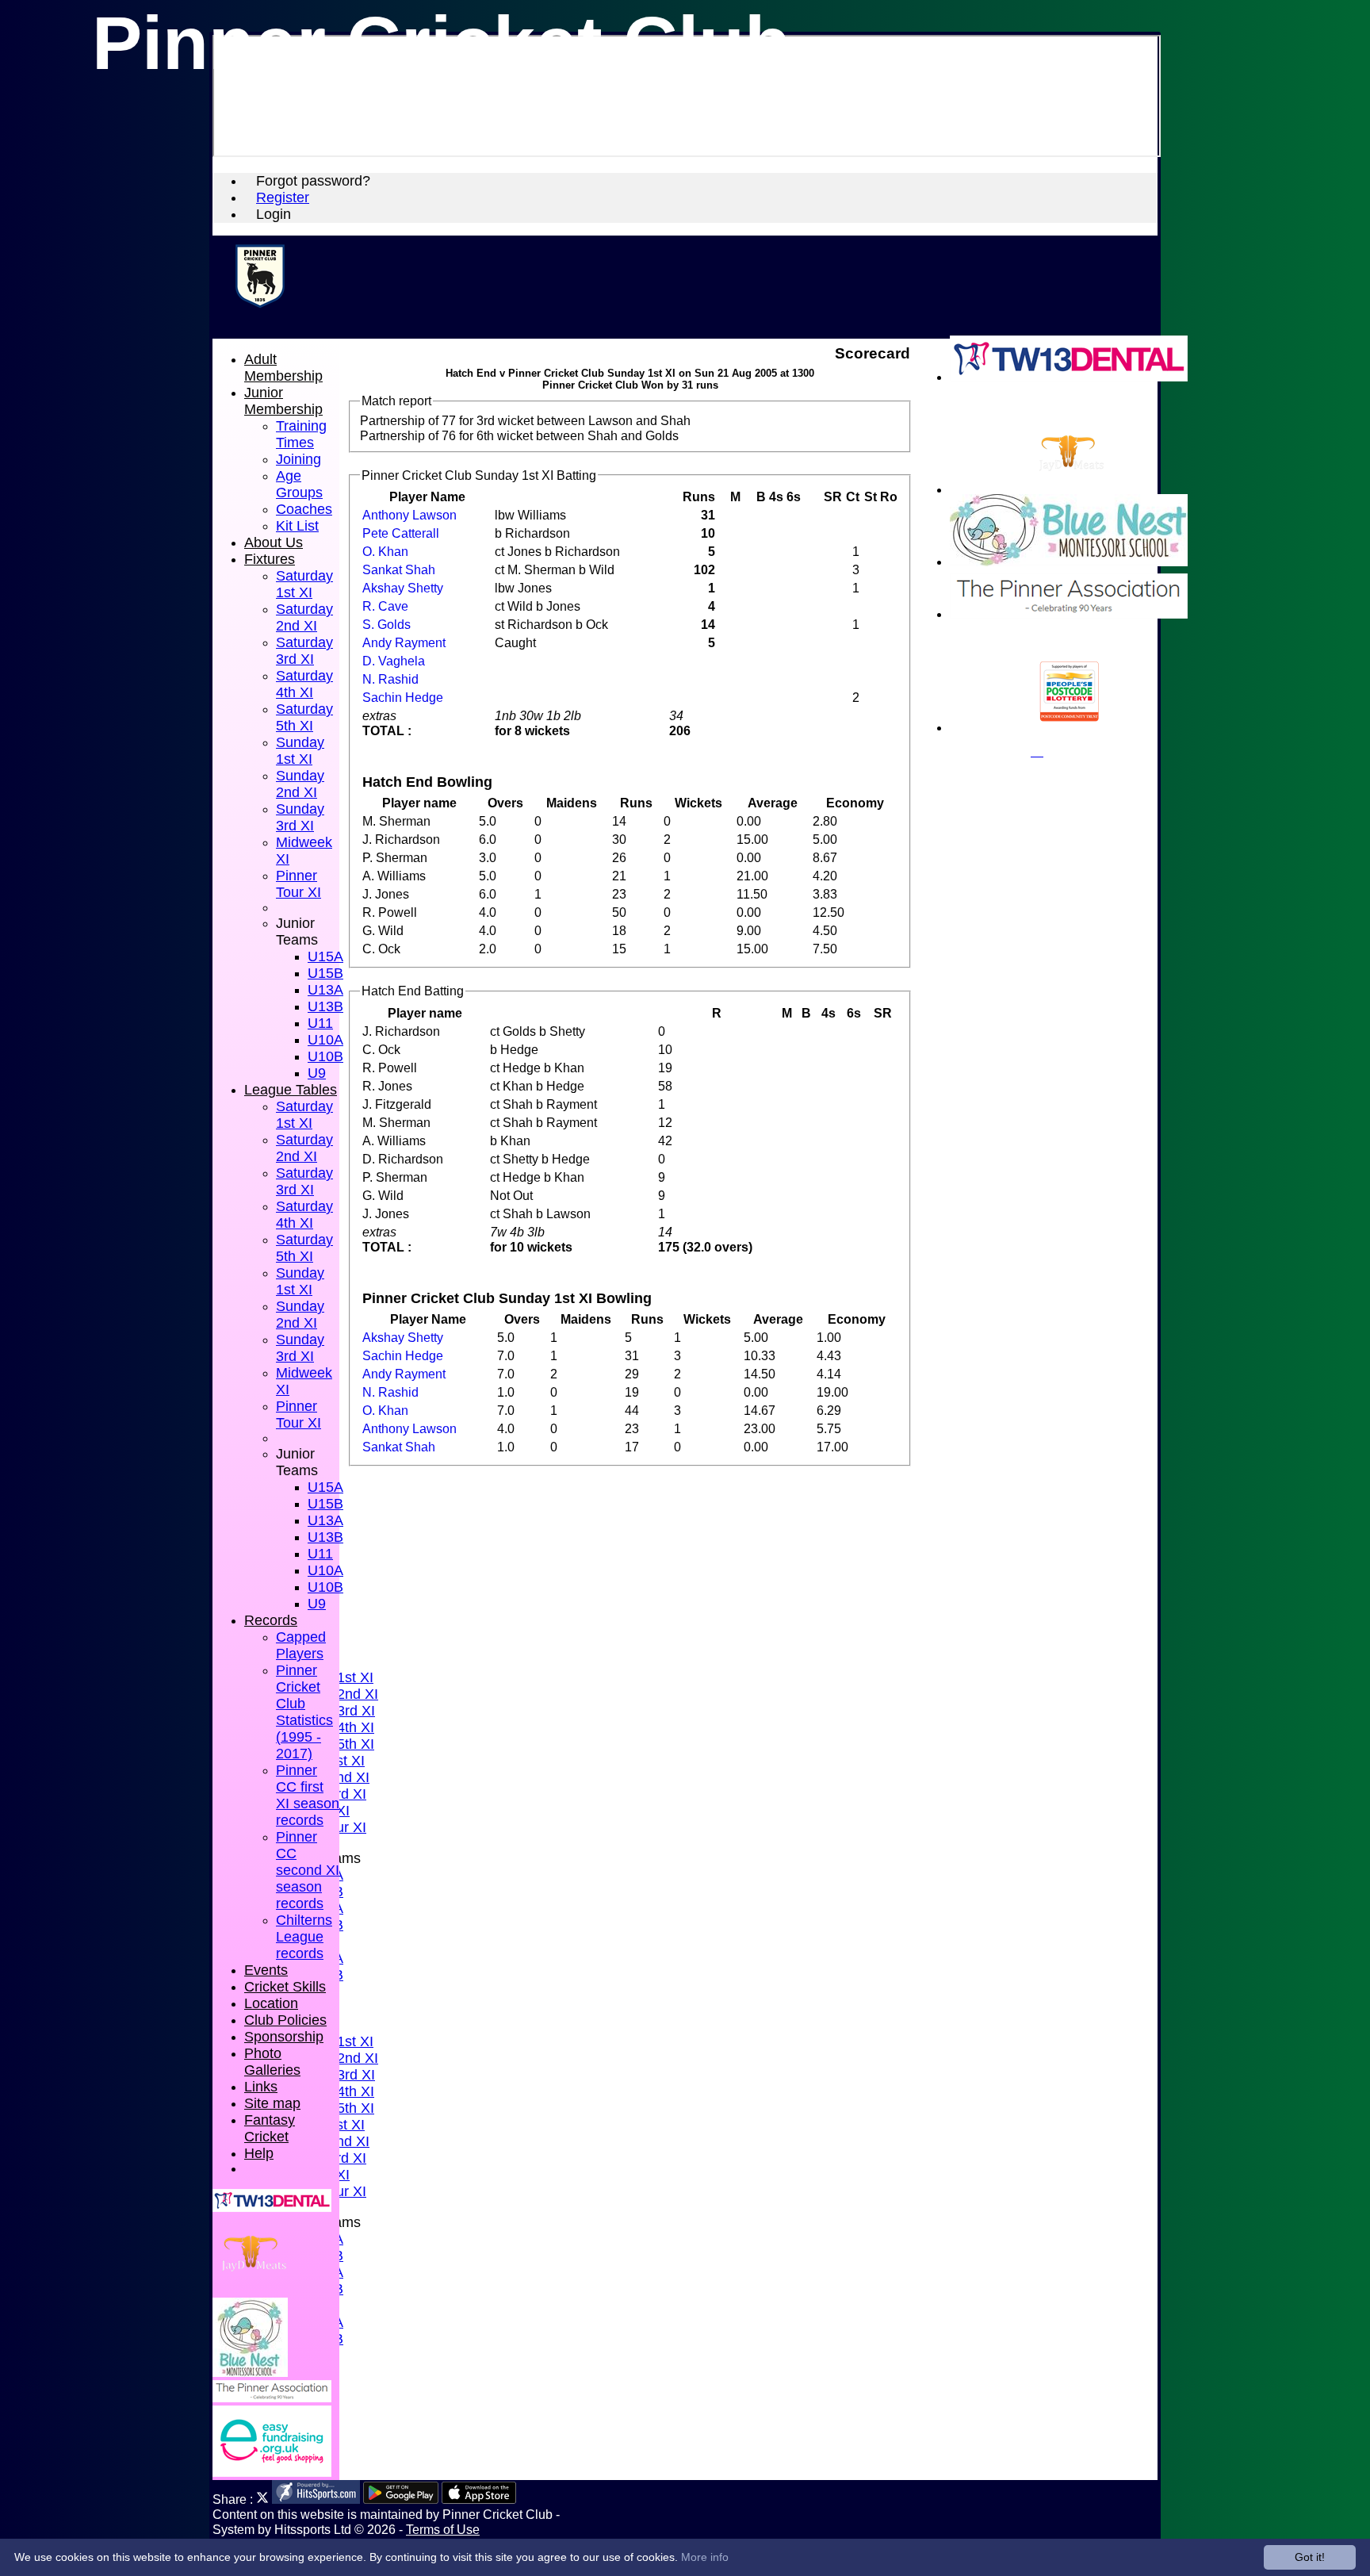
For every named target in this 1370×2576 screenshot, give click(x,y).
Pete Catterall (401, 533)
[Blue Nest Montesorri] (1069, 562)
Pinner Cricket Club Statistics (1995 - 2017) (304, 1712)
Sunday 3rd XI (300, 817)
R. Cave (385, 606)
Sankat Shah (399, 569)
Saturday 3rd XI (304, 651)
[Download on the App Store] (479, 2499)
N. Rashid (390, 679)
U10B (325, 1056)
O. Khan (385, 551)
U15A (325, 956)
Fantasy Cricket (270, 2128)
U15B (325, 973)
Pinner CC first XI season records (308, 1795)
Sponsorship (284, 2037)
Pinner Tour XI (298, 884)
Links (261, 2087)
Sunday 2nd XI (300, 784)
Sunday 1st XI (300, 751)
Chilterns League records (304, 1937)
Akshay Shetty (403, 588)
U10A (325, 1040)
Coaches (304, 509)
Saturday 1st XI (304, 584)
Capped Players (301, 1645)
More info (705, 2557)
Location (271, 2003)
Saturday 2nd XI (304, 617)
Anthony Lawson (409, 515)
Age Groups (299, 484)
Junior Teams (297, 931)
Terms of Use (443, 2529)
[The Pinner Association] (1069, 614)
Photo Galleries (272, 2062)
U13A (325, 990)
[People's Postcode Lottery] (1069, 728)
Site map (272, 2103)
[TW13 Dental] (1069, 377)
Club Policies (285, 2020)
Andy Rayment (404, 642)
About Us (274, 542)
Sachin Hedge (403, 697)
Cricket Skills (285, 1987)
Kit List (297, 526)
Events (266, 1970)
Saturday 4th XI (304, 684)
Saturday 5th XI (304, 717)
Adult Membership (283, 368)
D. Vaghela (394, 661)
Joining (298, 459)
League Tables (291, 1090)
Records (271, 1620)
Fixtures (270, 559)
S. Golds (387, 624)
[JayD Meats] (1069, 490)
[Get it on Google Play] (401, 2499)
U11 (320, 1023)
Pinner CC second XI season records (308, 1870)
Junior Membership (283, 401)
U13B (325, 1006)
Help (259, 2153)
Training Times (301, 434)
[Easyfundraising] (272, 2472)
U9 (317, 1073)
